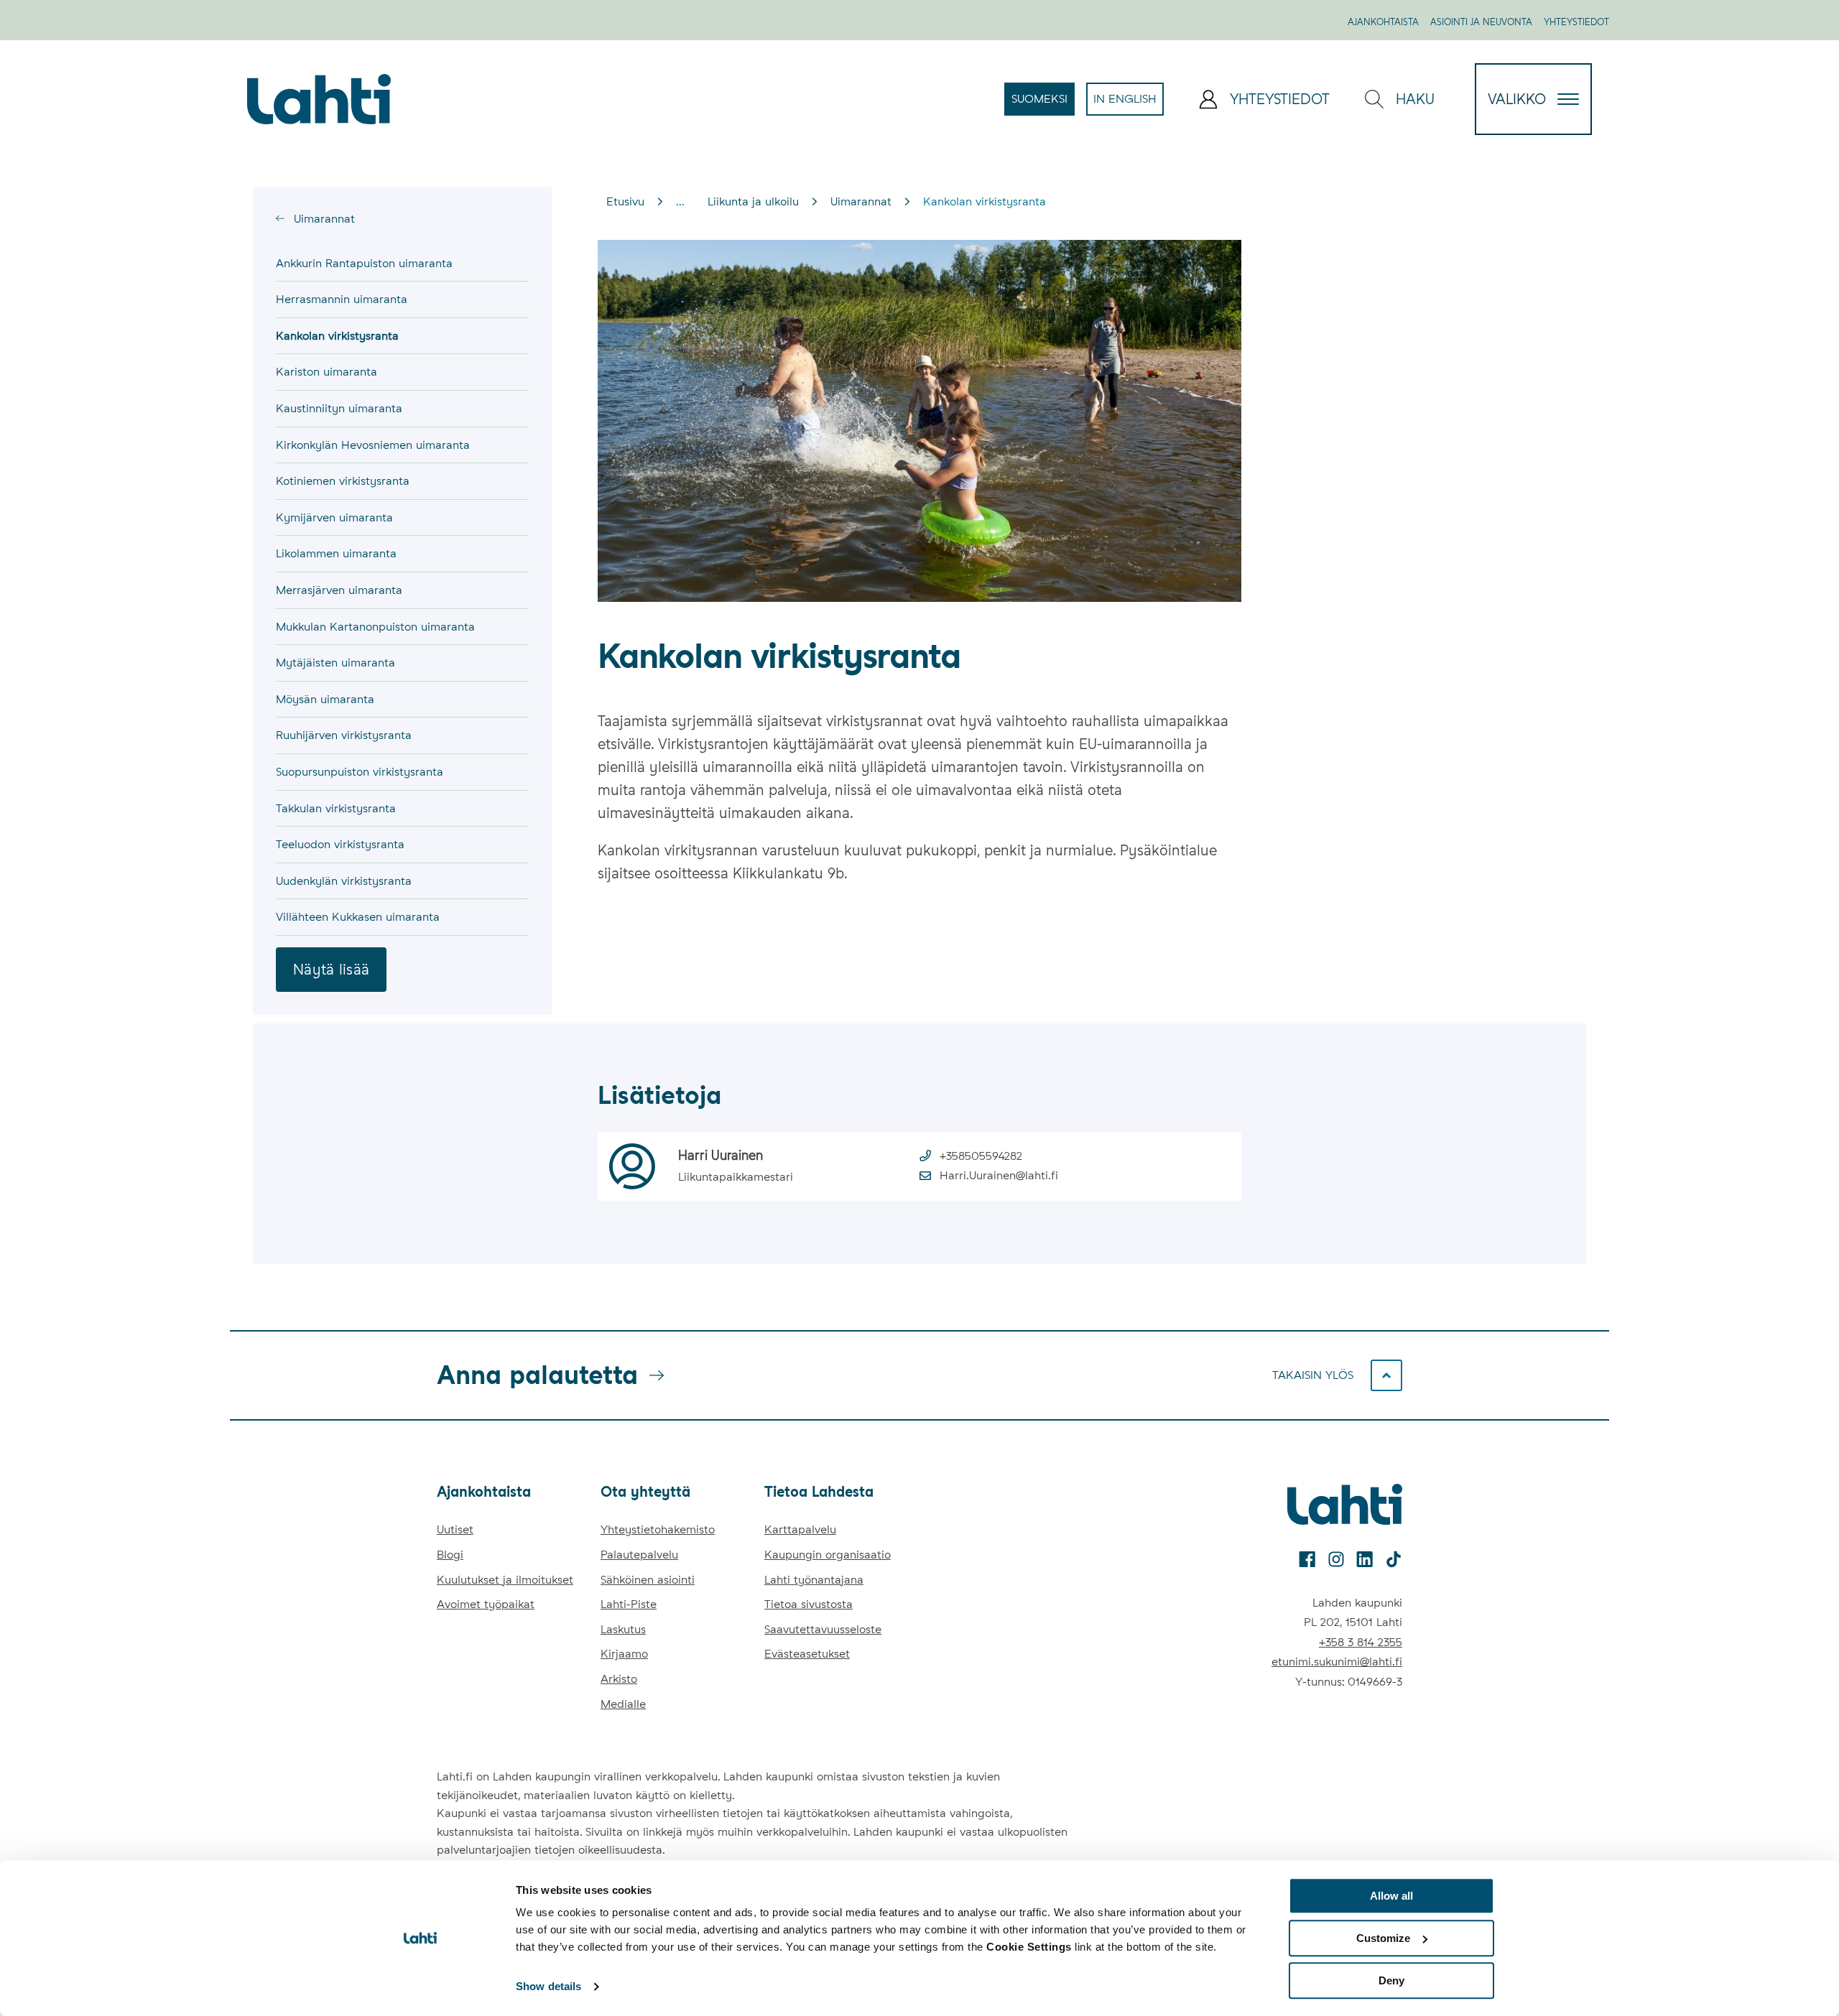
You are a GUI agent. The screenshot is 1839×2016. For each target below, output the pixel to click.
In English (1129, 103)
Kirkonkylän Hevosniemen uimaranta (373, 445)
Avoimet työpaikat (486, 1604)
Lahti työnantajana (814, 1580)
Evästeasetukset (807, 1654)
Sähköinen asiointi (648, 1580)
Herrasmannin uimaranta (342, 299)
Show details (548, 1987)
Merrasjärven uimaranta (339, 590)
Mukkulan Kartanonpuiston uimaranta (375, 627)
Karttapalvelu (800, 1529)
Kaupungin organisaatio (828, 1555)
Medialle (623, 1704)
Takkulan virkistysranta (336, 808)
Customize (1383, 1938)
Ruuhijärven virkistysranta (344, 735)
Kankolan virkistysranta (337, 336)
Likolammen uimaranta (336, 553)
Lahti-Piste (629, 1604)
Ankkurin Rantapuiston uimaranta (364, 263)
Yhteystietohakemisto (658, 1529)
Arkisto (619, 1679)
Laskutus (623, 1629)
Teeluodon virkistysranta (340, 844)
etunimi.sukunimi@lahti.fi (1337, 1662)
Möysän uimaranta (325, 699)
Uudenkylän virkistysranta (344, 881)
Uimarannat (323, 219)
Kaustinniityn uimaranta (339, 408)
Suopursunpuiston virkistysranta (360, 772)
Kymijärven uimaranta (334, 517)
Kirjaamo (624, 1654)
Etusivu (625, 201)
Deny (1391, 1980)
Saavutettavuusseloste (823, 1629)
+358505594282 (981, 1156)
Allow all (1391, 1896)
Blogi (450, 1555)
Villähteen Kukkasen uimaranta (358, 917)
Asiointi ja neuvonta (1481, 22)
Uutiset (455, 1529)
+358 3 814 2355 (1361, 1642)
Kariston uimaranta (326, 372)
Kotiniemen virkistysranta (343, 481)
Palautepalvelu (639, 1555)
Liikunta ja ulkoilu (753, 201)
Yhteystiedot (1576, 22)
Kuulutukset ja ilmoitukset (505, 1580)
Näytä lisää (331, 970)
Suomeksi (1043, 103)
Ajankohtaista (1383, 22)
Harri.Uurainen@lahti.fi (999, 1175)
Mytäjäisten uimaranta (335, 663)
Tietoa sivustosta (809, 1604)
